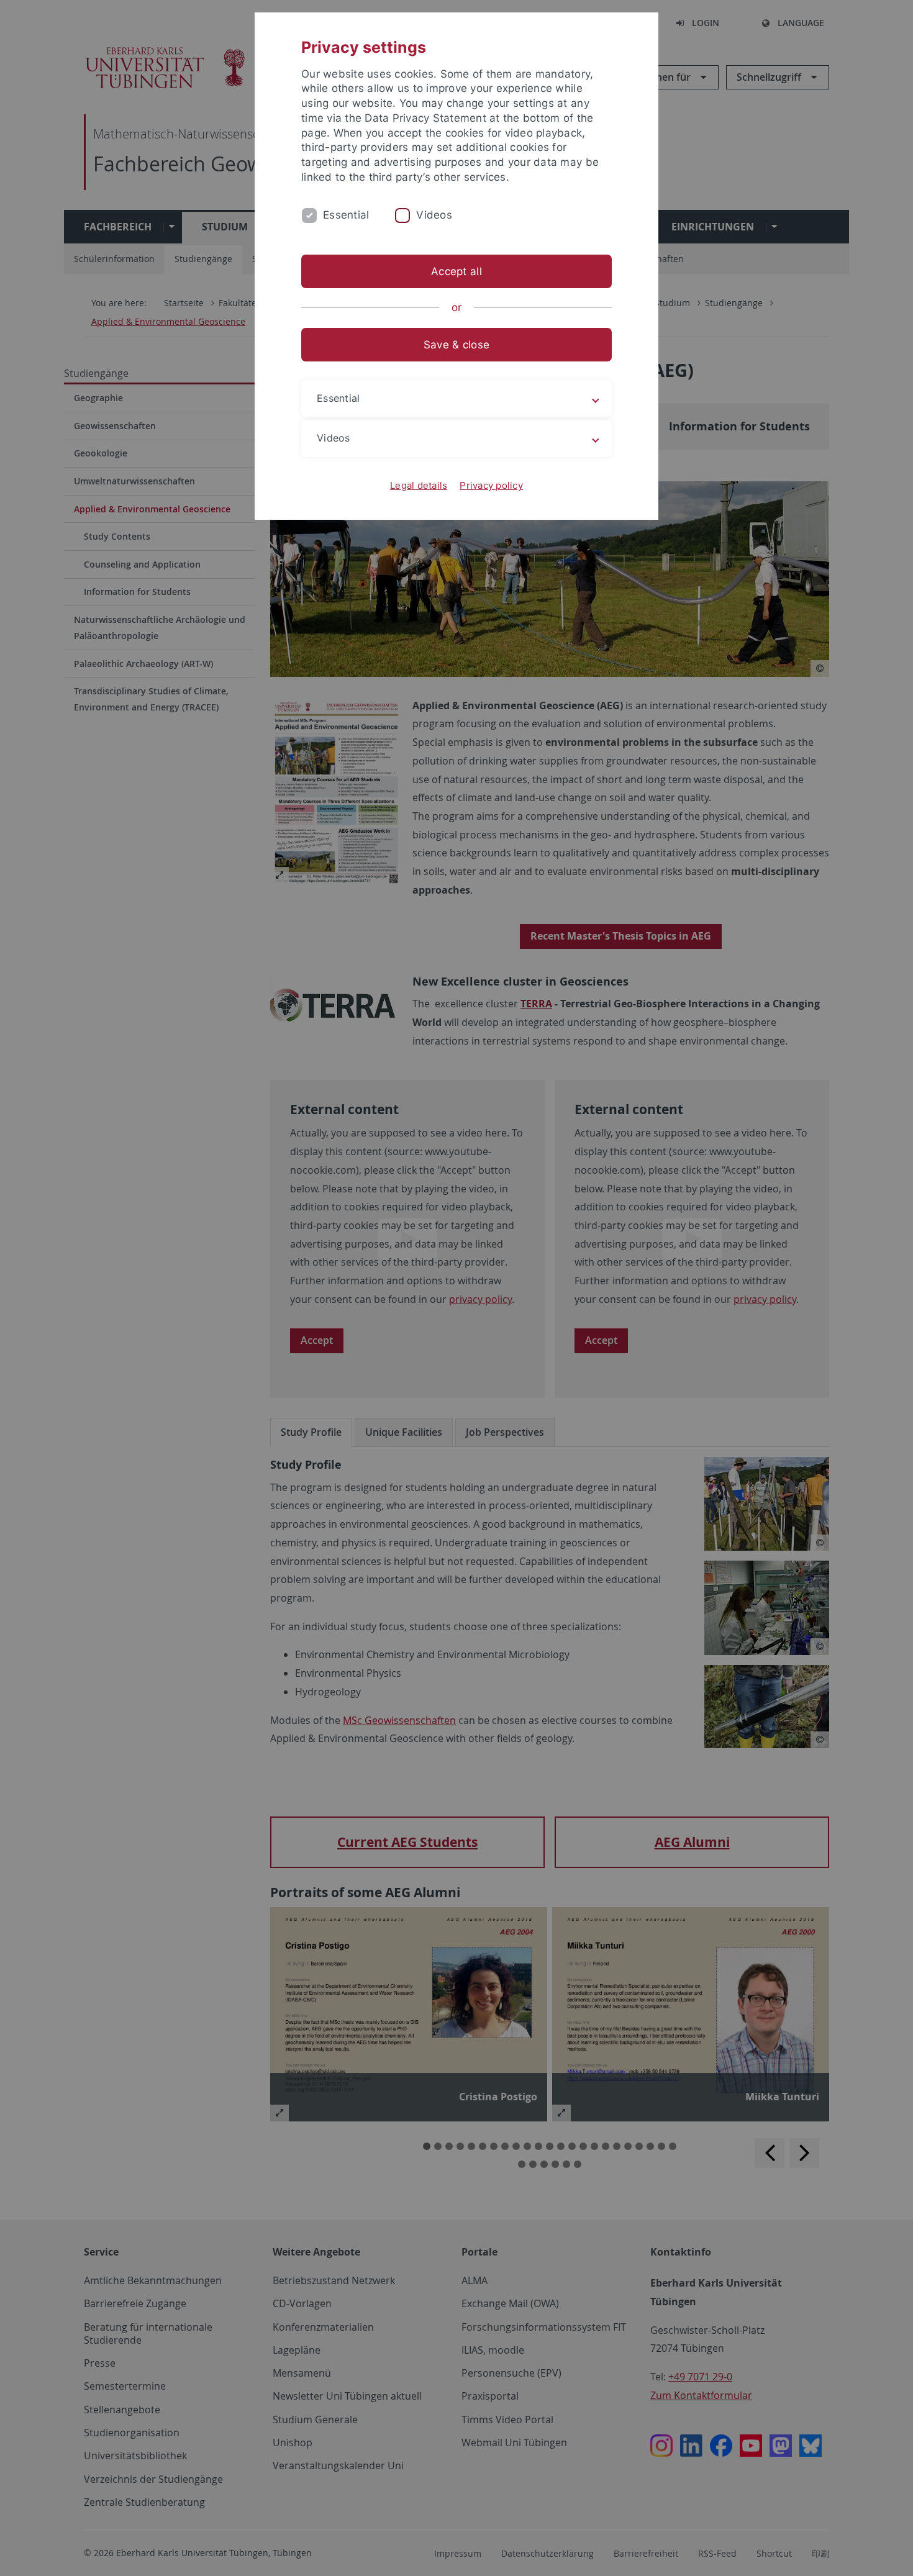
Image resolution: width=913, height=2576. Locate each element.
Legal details (419, 485)
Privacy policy (491, 485)
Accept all (457, 271)
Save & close (457, 345)
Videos (434, 215)
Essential (346, 215)
